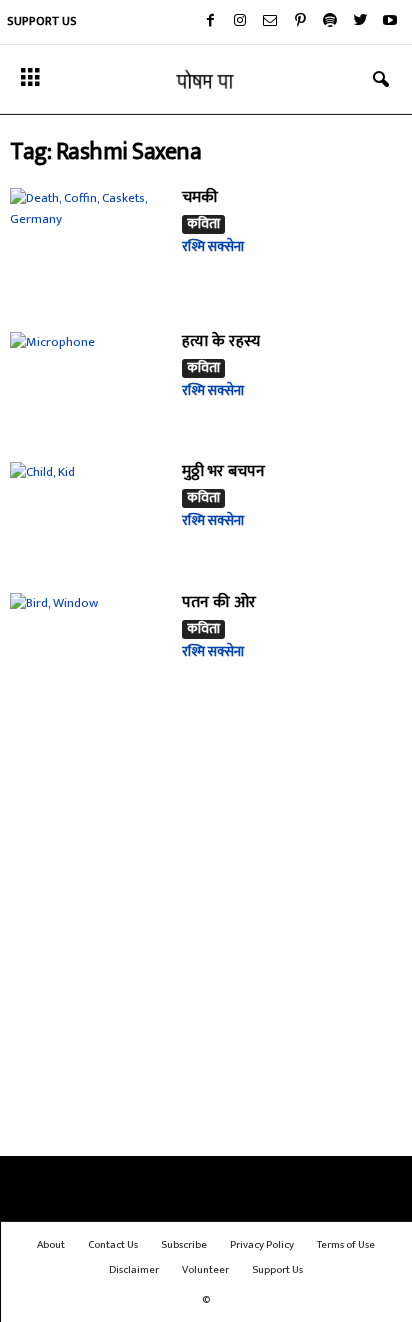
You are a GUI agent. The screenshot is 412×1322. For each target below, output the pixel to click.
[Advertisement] (206, 937)
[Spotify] (330, 22)
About (51, 1245)
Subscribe (184, 1245)
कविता (203, 224)
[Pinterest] (300, 22)
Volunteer (205, 1270)
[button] (381, 80)
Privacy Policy (262, 1245)
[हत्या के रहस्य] (88, 384)
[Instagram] (240, 22)
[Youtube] (390, 22)
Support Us (42, 21)
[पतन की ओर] (88, 645)
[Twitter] (360, 22)
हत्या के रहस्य (221, 341)
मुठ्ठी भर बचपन (223, 471)
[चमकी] (88, 247)
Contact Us (113, 1245)
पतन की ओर (219, 602)
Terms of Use (346, 1245)
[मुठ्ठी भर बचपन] (88, 514)
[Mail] (270, 22)
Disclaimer (134, 1270)
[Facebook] (210, 22)
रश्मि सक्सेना (213, 246)
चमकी (200, 197)
